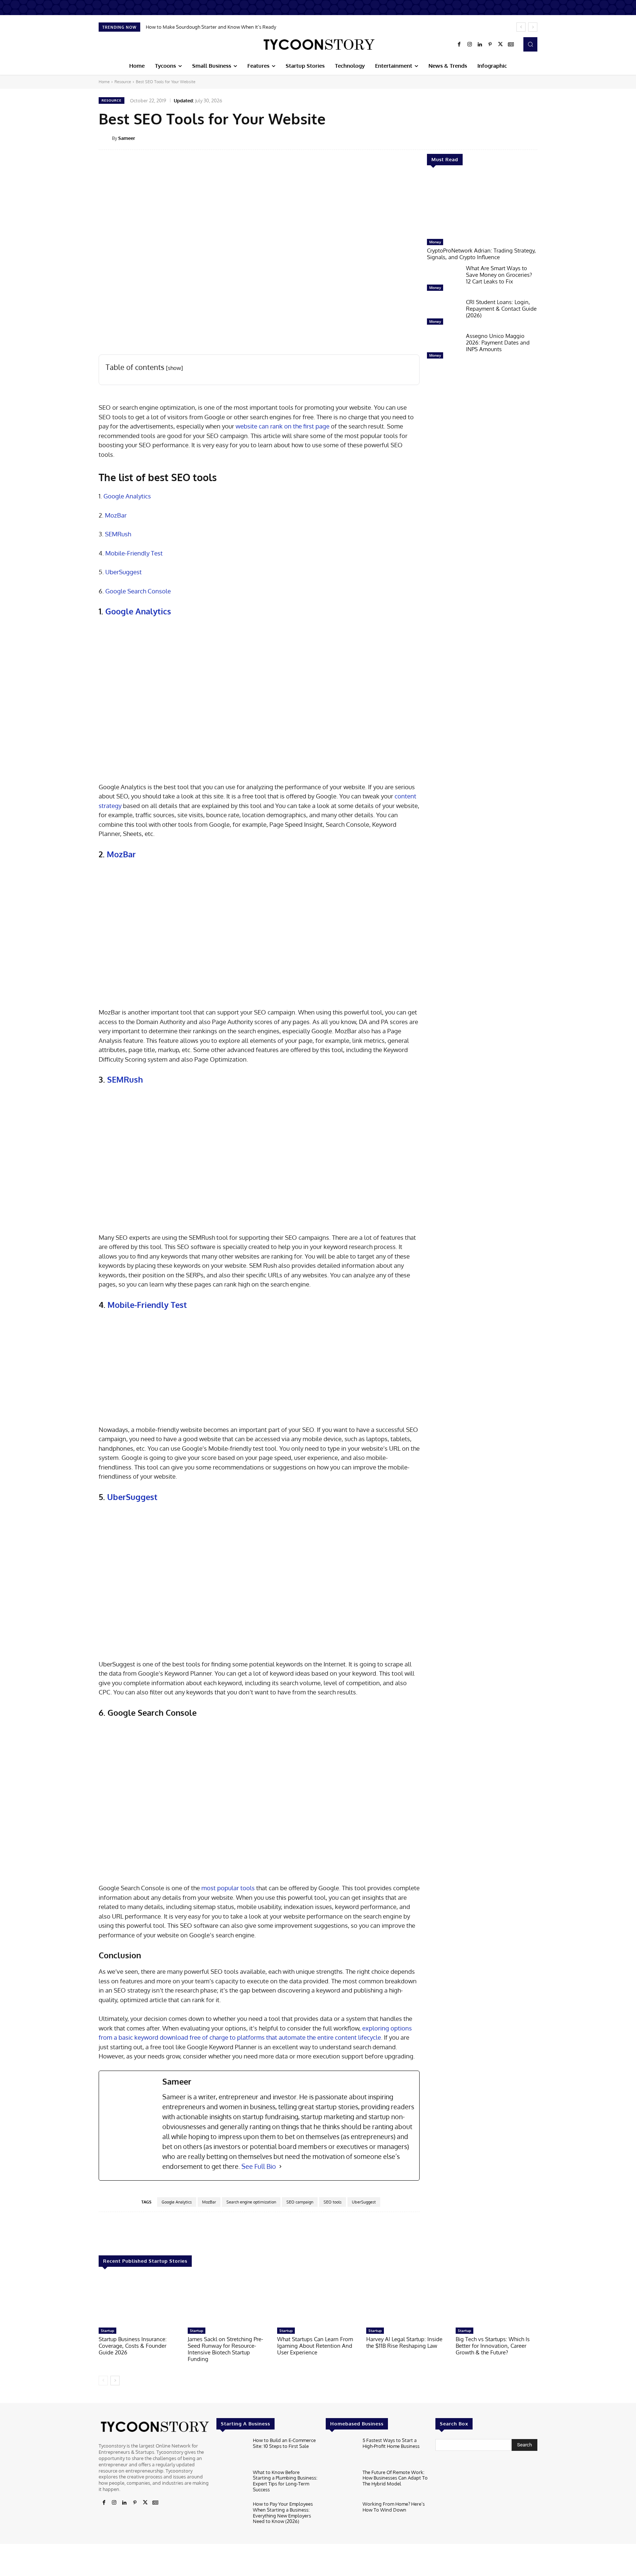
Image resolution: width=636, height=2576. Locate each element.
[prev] (521, 27)
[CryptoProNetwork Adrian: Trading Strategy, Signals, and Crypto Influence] (482, 206)
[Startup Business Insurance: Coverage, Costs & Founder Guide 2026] (139, 2301)
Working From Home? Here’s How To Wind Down (394, 2507)
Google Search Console (138, 591)
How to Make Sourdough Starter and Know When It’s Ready (211, 27)
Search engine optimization (251, 2202)
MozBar (116, 515)
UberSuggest (123, 572)
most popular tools (228, 1888)
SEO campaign (300, 2202)
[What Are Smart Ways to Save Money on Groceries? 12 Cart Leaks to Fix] (444, 280)
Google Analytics (127, 496)
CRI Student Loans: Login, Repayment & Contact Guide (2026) (501, 309)
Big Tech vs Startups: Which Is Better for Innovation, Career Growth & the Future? (493, 2346)
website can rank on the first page (282, 426)
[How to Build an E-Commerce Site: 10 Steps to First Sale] (232, 2451)
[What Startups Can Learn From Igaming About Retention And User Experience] (318, 2301)
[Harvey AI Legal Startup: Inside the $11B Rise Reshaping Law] (407, 2301)
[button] (530, 44)
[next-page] (115, 2381)
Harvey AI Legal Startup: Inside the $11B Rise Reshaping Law (404, 2342)
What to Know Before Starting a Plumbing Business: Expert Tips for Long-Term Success (285, 2481)
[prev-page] (103, 2381)
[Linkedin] (480, 45)
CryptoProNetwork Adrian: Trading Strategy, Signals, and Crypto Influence (481, 254)
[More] (543, 138)
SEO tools (333, 2202)
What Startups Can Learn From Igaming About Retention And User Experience (315, 2346)
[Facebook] (459, 45)
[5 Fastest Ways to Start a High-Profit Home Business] (341, 2451)
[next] (533, 27)
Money (435, 242)
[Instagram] (470, 45)
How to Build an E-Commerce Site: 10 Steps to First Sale (284, 2443)
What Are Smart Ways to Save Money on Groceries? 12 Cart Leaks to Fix (499, 275)
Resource (123, 82)
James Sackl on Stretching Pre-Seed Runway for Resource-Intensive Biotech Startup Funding (225, 2349)
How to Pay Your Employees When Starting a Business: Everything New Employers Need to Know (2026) (283, 2513)
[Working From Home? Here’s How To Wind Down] (341, 2515)
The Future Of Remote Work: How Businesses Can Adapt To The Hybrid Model (395, 2478)
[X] (501, 45)
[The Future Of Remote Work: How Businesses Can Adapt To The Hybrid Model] (341, 2483)
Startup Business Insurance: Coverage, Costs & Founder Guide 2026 (133, 2346)
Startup (107, 2330)
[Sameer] (105, 138)
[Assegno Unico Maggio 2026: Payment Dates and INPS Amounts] (444, 347)
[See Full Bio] (280, 2166)
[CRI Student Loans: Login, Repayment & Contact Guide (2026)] (444, 314)
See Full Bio (259, 2166)
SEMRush (118, 534)
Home (104, 82)
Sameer (127, 138)
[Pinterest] (490, 45)
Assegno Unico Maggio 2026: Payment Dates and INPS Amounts (498, 343)
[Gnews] (511, 45)
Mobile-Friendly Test (134, 553)
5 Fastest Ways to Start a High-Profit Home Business (391, 2443)
